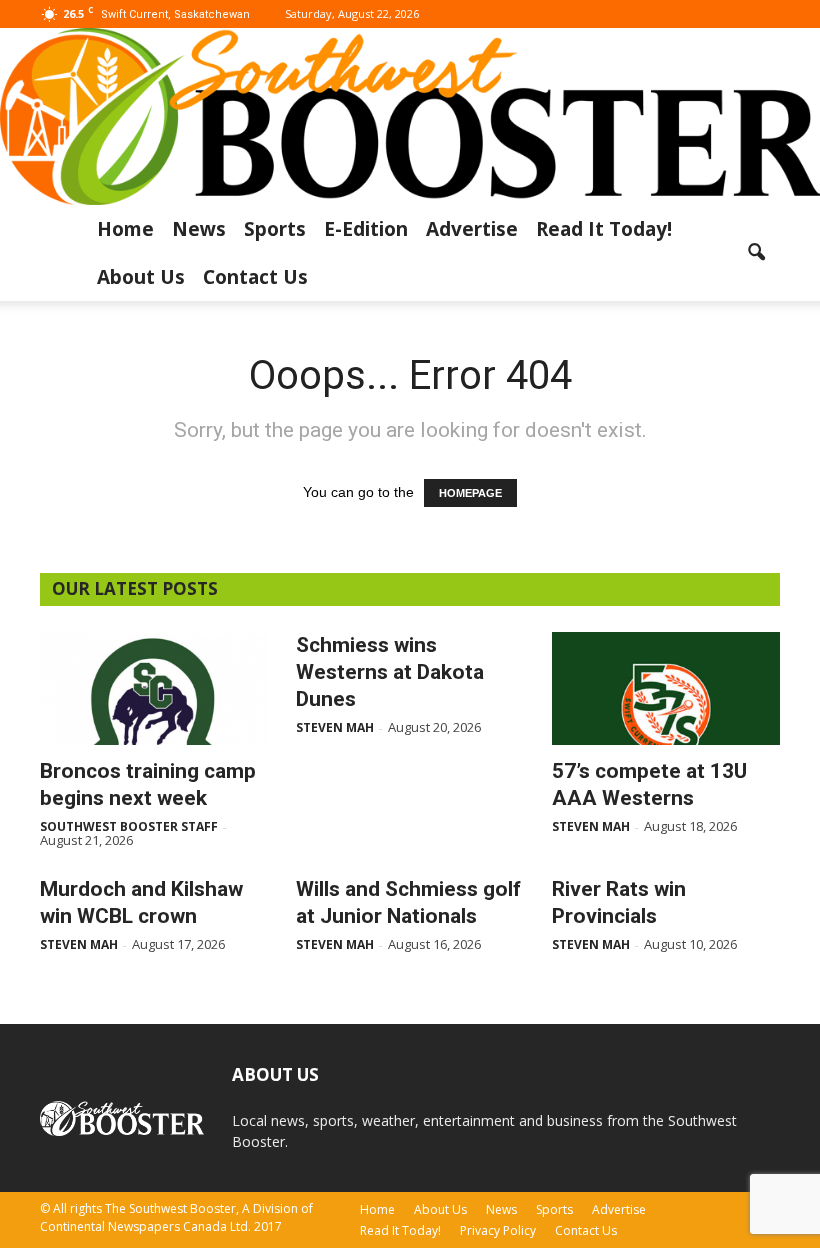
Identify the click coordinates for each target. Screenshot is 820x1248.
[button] (756, 253)
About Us (141, 277)
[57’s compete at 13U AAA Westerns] (666, 688)
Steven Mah (335, 727)
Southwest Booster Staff (129, 826)
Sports (275, 229)
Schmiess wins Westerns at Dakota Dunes (390, 672)
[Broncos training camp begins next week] (154, 688)
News (199, 229)
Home (125, 229)
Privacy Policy (498, 1230)
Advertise (472, 229)
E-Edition (366, 229)
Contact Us (255, 277)
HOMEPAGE (470, 493)
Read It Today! (604, 229)
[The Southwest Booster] (410, 116)
